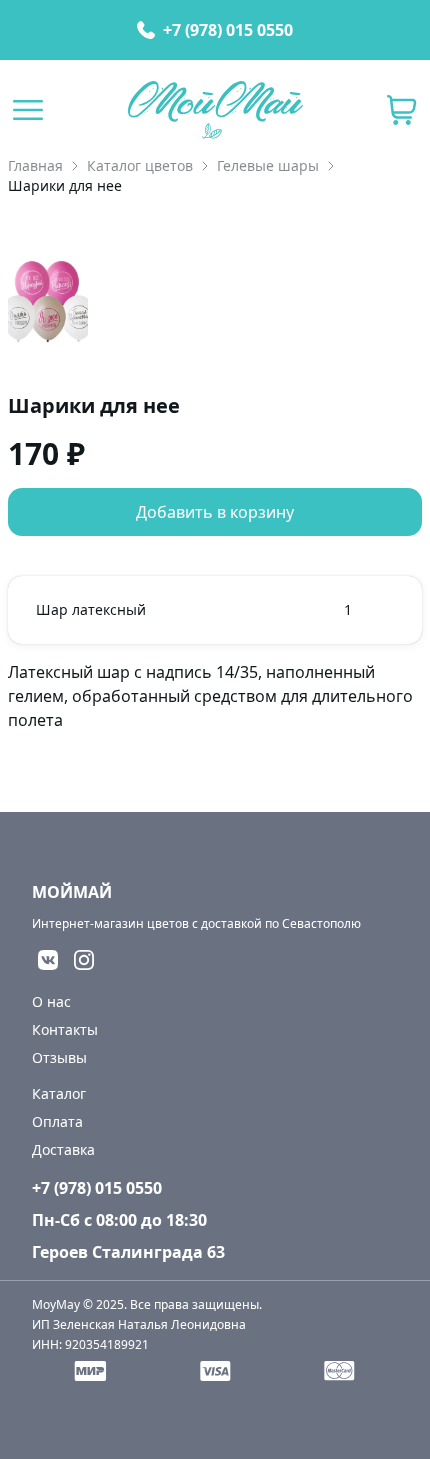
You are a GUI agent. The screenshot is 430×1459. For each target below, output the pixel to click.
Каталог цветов (140, 165)
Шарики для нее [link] (65, 185)
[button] (402, 110)
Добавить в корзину (215, 512)
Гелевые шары (268, 165)
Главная (35, 165)
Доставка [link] (63, 1149)
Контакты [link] (65, 1029)
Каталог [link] (59, 1093)
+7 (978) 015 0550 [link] (228, 30)
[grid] (215, 610)
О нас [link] (51, 1001)
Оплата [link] (57, 1121)
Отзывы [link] (59, 1057)
